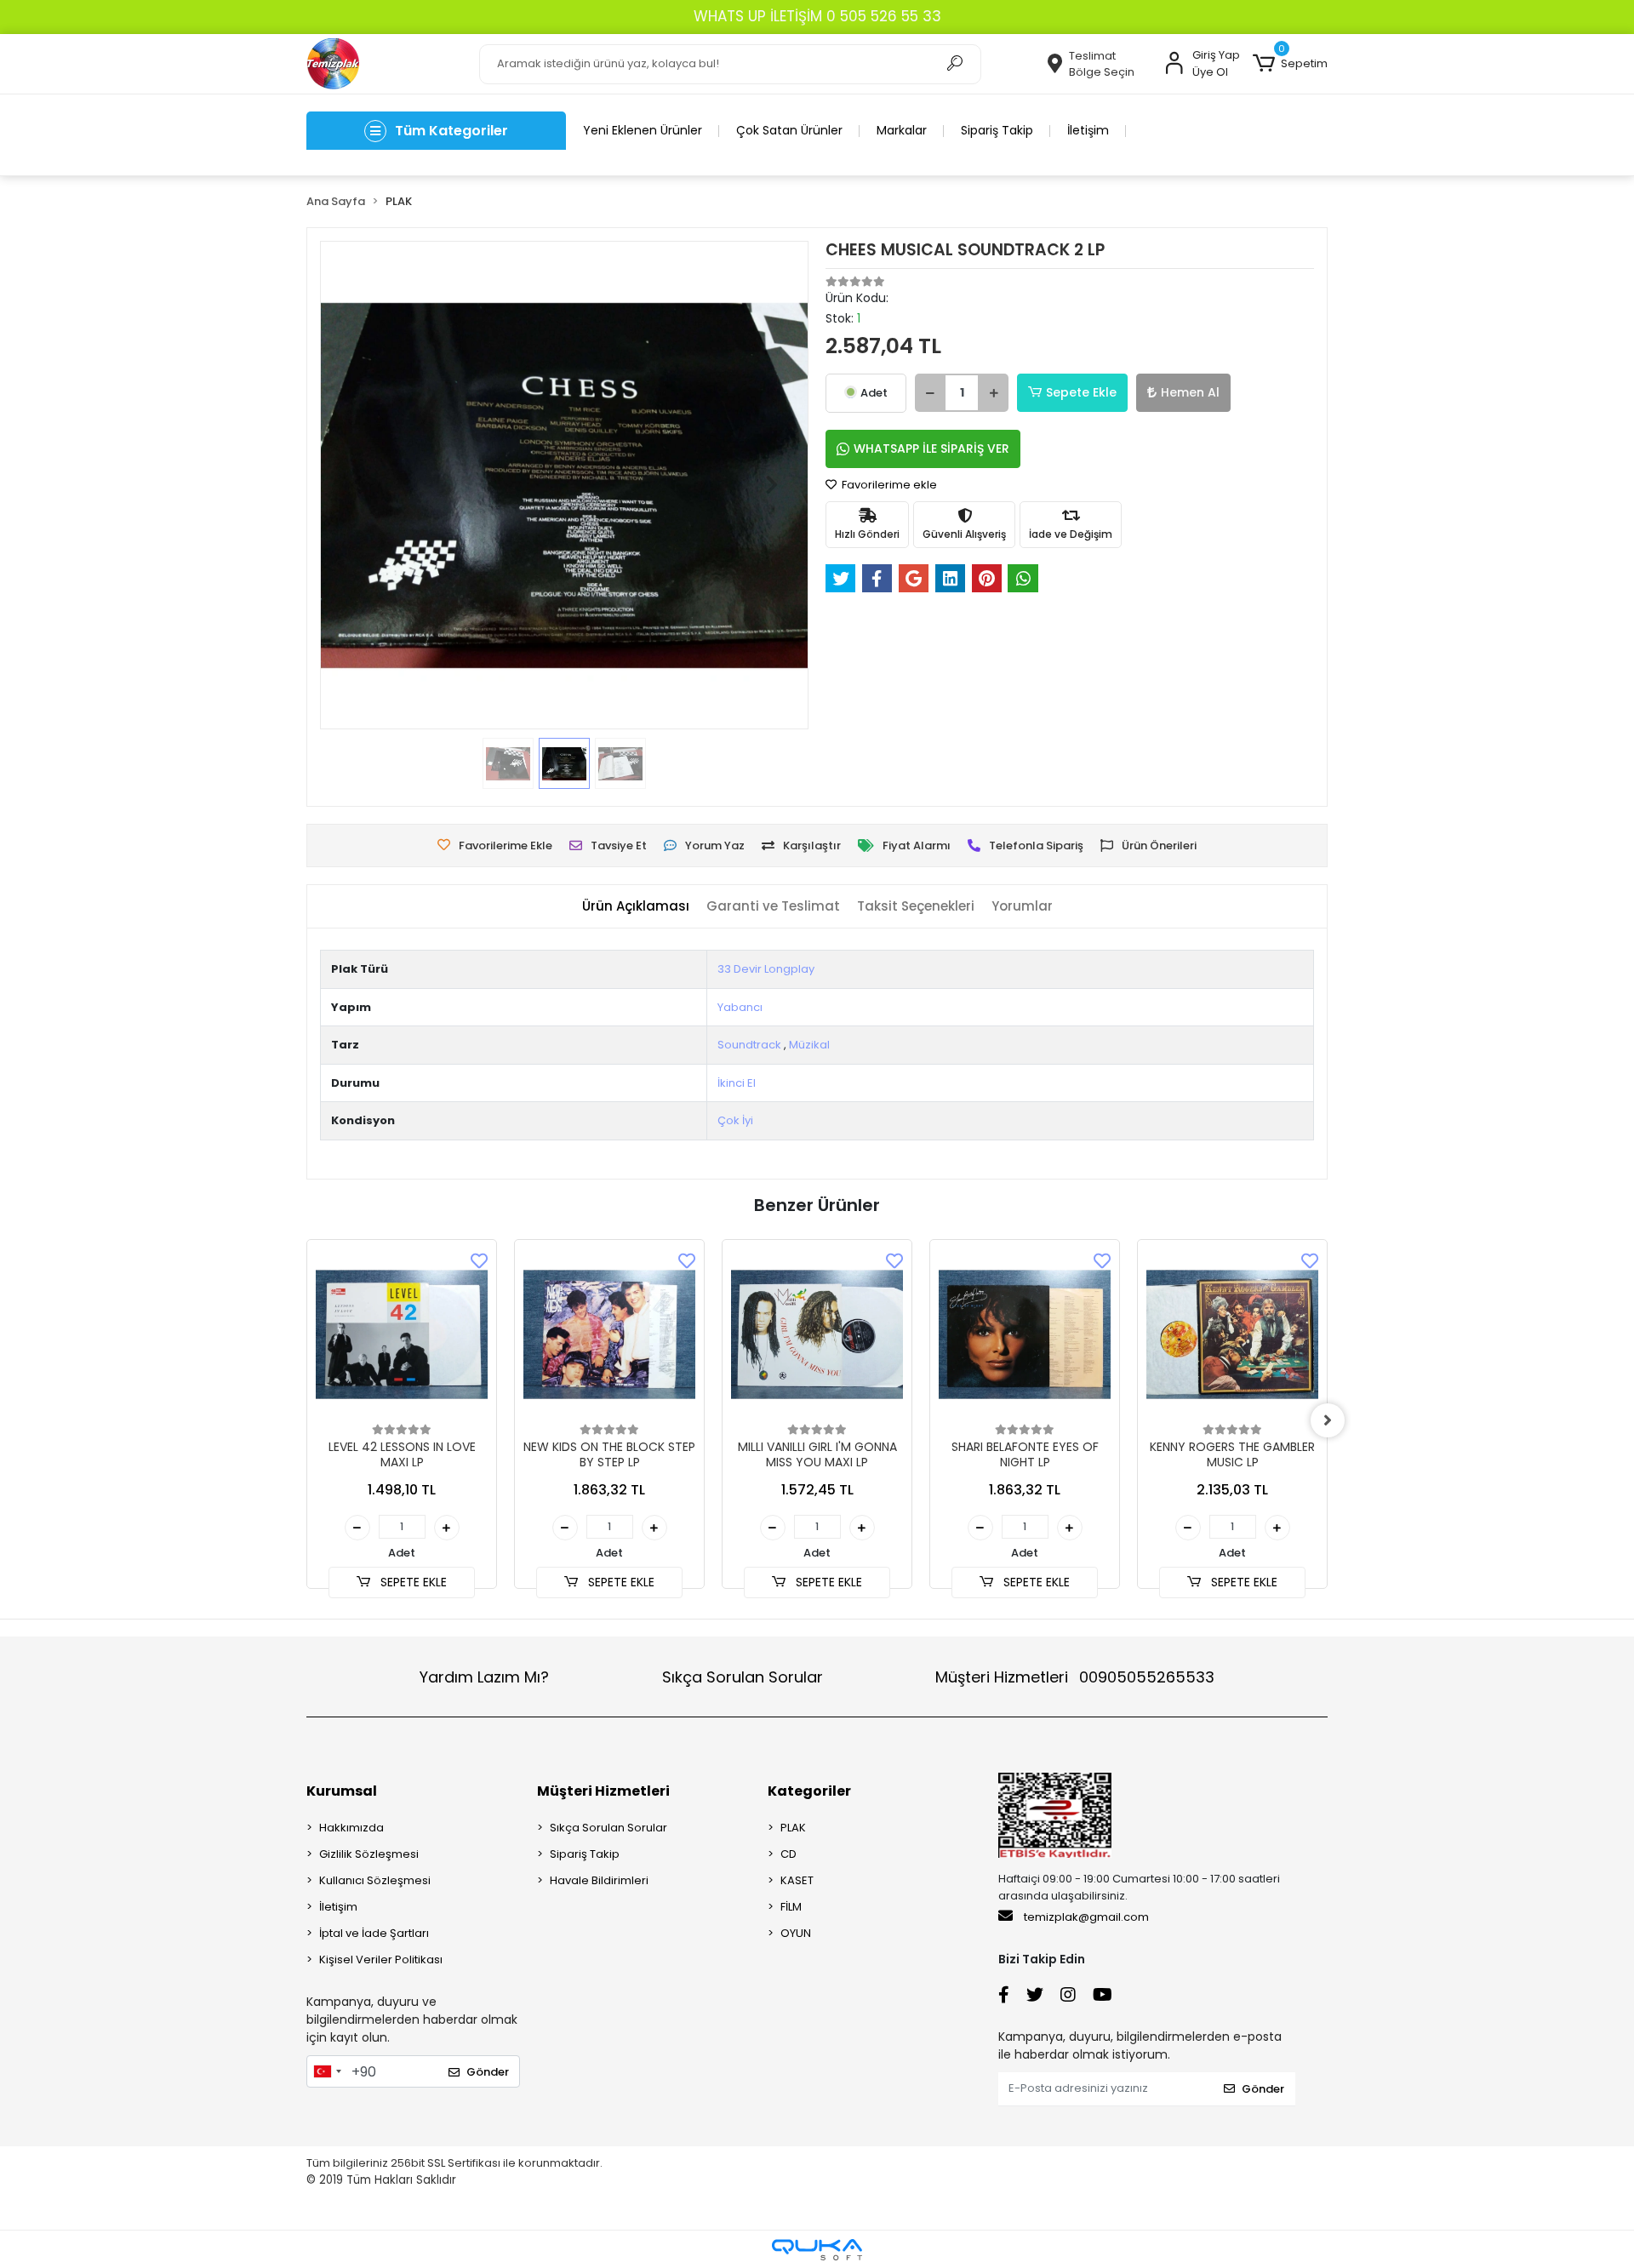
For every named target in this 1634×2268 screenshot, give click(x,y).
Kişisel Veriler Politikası (381, 1960)
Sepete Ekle (1081, 392)
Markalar (902, 130)
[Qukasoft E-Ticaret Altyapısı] (817, 2250)
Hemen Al (1190, 392)
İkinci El (737, 1083)
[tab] (636, 907)
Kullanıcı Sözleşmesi (375, 1880)
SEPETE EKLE (412, 1582)
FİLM (791, 1907)
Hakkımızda (351, 1828)
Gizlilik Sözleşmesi (369, 1854)
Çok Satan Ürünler (789, 130)
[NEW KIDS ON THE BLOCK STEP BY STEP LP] (609, 1334)
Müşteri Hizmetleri (1075, 1677)
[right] (1328, 1420)
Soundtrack (749, 1045)
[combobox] (327, 2071)
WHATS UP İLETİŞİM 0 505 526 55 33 (817, 16)
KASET (797, 1880)
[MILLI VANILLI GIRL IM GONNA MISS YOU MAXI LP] (817, 1334)
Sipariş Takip (997, 130)
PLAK (793, 1828)
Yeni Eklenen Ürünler (643, 130)
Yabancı (740, 1007)
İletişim (1088, 130)
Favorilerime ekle (888, 485)
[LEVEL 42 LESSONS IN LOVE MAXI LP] (402, 1334)
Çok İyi (735, 1120)
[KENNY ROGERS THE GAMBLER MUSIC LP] (1232, 1334)
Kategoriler (809, 1791)
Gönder (488, 2072)
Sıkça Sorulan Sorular (743, 1677)
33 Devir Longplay (766, 969)
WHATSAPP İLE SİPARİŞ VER (931, 448)
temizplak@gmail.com (1086, 1917)
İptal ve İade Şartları (374, 1933)
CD (788, 1854)
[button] (1290, 64)
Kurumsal (342, 1791)
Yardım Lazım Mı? (484, 1677)
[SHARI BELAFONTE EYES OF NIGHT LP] (1025, 1334)
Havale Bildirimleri (599, 1880)
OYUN (796, 1933)
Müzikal (809, 1045)
